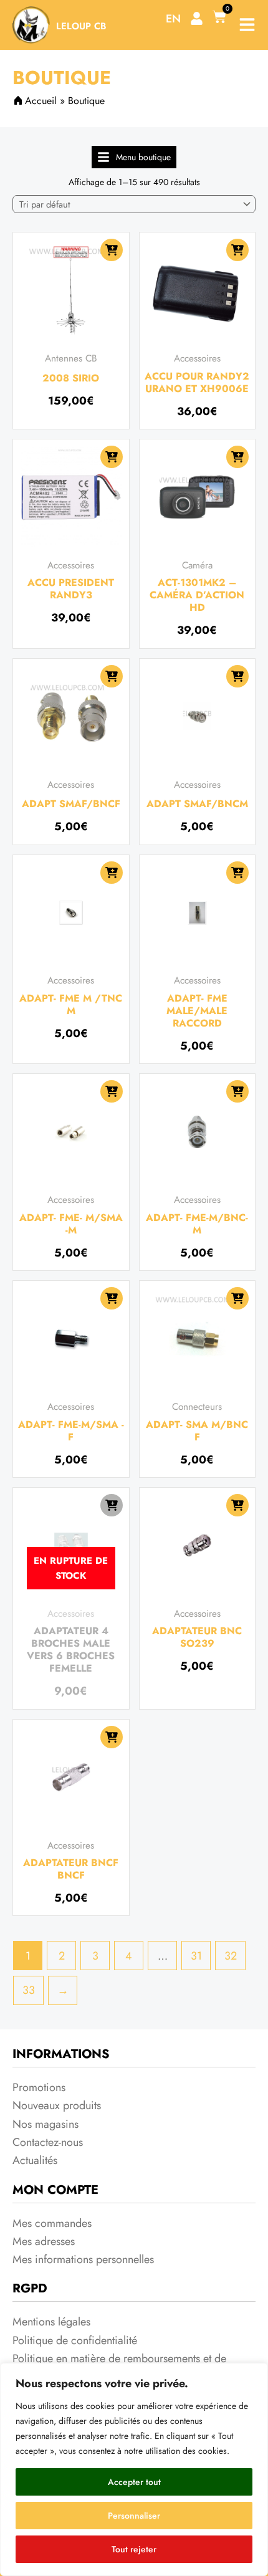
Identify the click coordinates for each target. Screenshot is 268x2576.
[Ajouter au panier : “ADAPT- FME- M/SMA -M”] (112, 1091)
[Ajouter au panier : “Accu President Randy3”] (112, 457)
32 (231, 1956)
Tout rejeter (134, 2549)
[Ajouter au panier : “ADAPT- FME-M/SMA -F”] (112, 1298)
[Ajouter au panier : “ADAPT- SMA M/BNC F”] (237, 1298)
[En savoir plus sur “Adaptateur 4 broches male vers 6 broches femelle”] (112, 1505)
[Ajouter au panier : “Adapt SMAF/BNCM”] (237, 676)
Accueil (41, 101)
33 (29, 1990)
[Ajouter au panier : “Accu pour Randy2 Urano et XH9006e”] (237, 250)
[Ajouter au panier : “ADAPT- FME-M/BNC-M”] (237, 1091)
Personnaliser (134, 2516)
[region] (134, 2469)
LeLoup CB (81, 26)
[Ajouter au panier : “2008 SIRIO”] (112, 250)
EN (173, 19)
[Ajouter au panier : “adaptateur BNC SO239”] (237, 1505)
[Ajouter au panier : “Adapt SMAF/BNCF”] (112, 676)
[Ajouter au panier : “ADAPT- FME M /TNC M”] (112, 873)
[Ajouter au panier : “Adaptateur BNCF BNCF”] (112, 1737)
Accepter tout (134, 2482)
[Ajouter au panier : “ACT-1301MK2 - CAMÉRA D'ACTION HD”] (237, 457)
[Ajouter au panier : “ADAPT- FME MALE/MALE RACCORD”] (237, 873)
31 (196, 1956)
